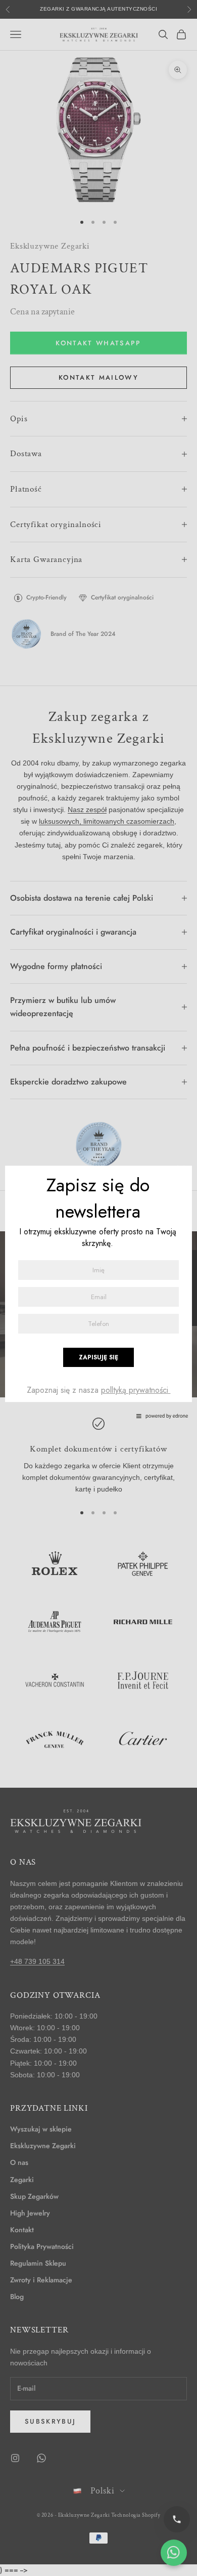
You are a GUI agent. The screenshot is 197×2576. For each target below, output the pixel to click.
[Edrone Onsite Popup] (98, 1288)
